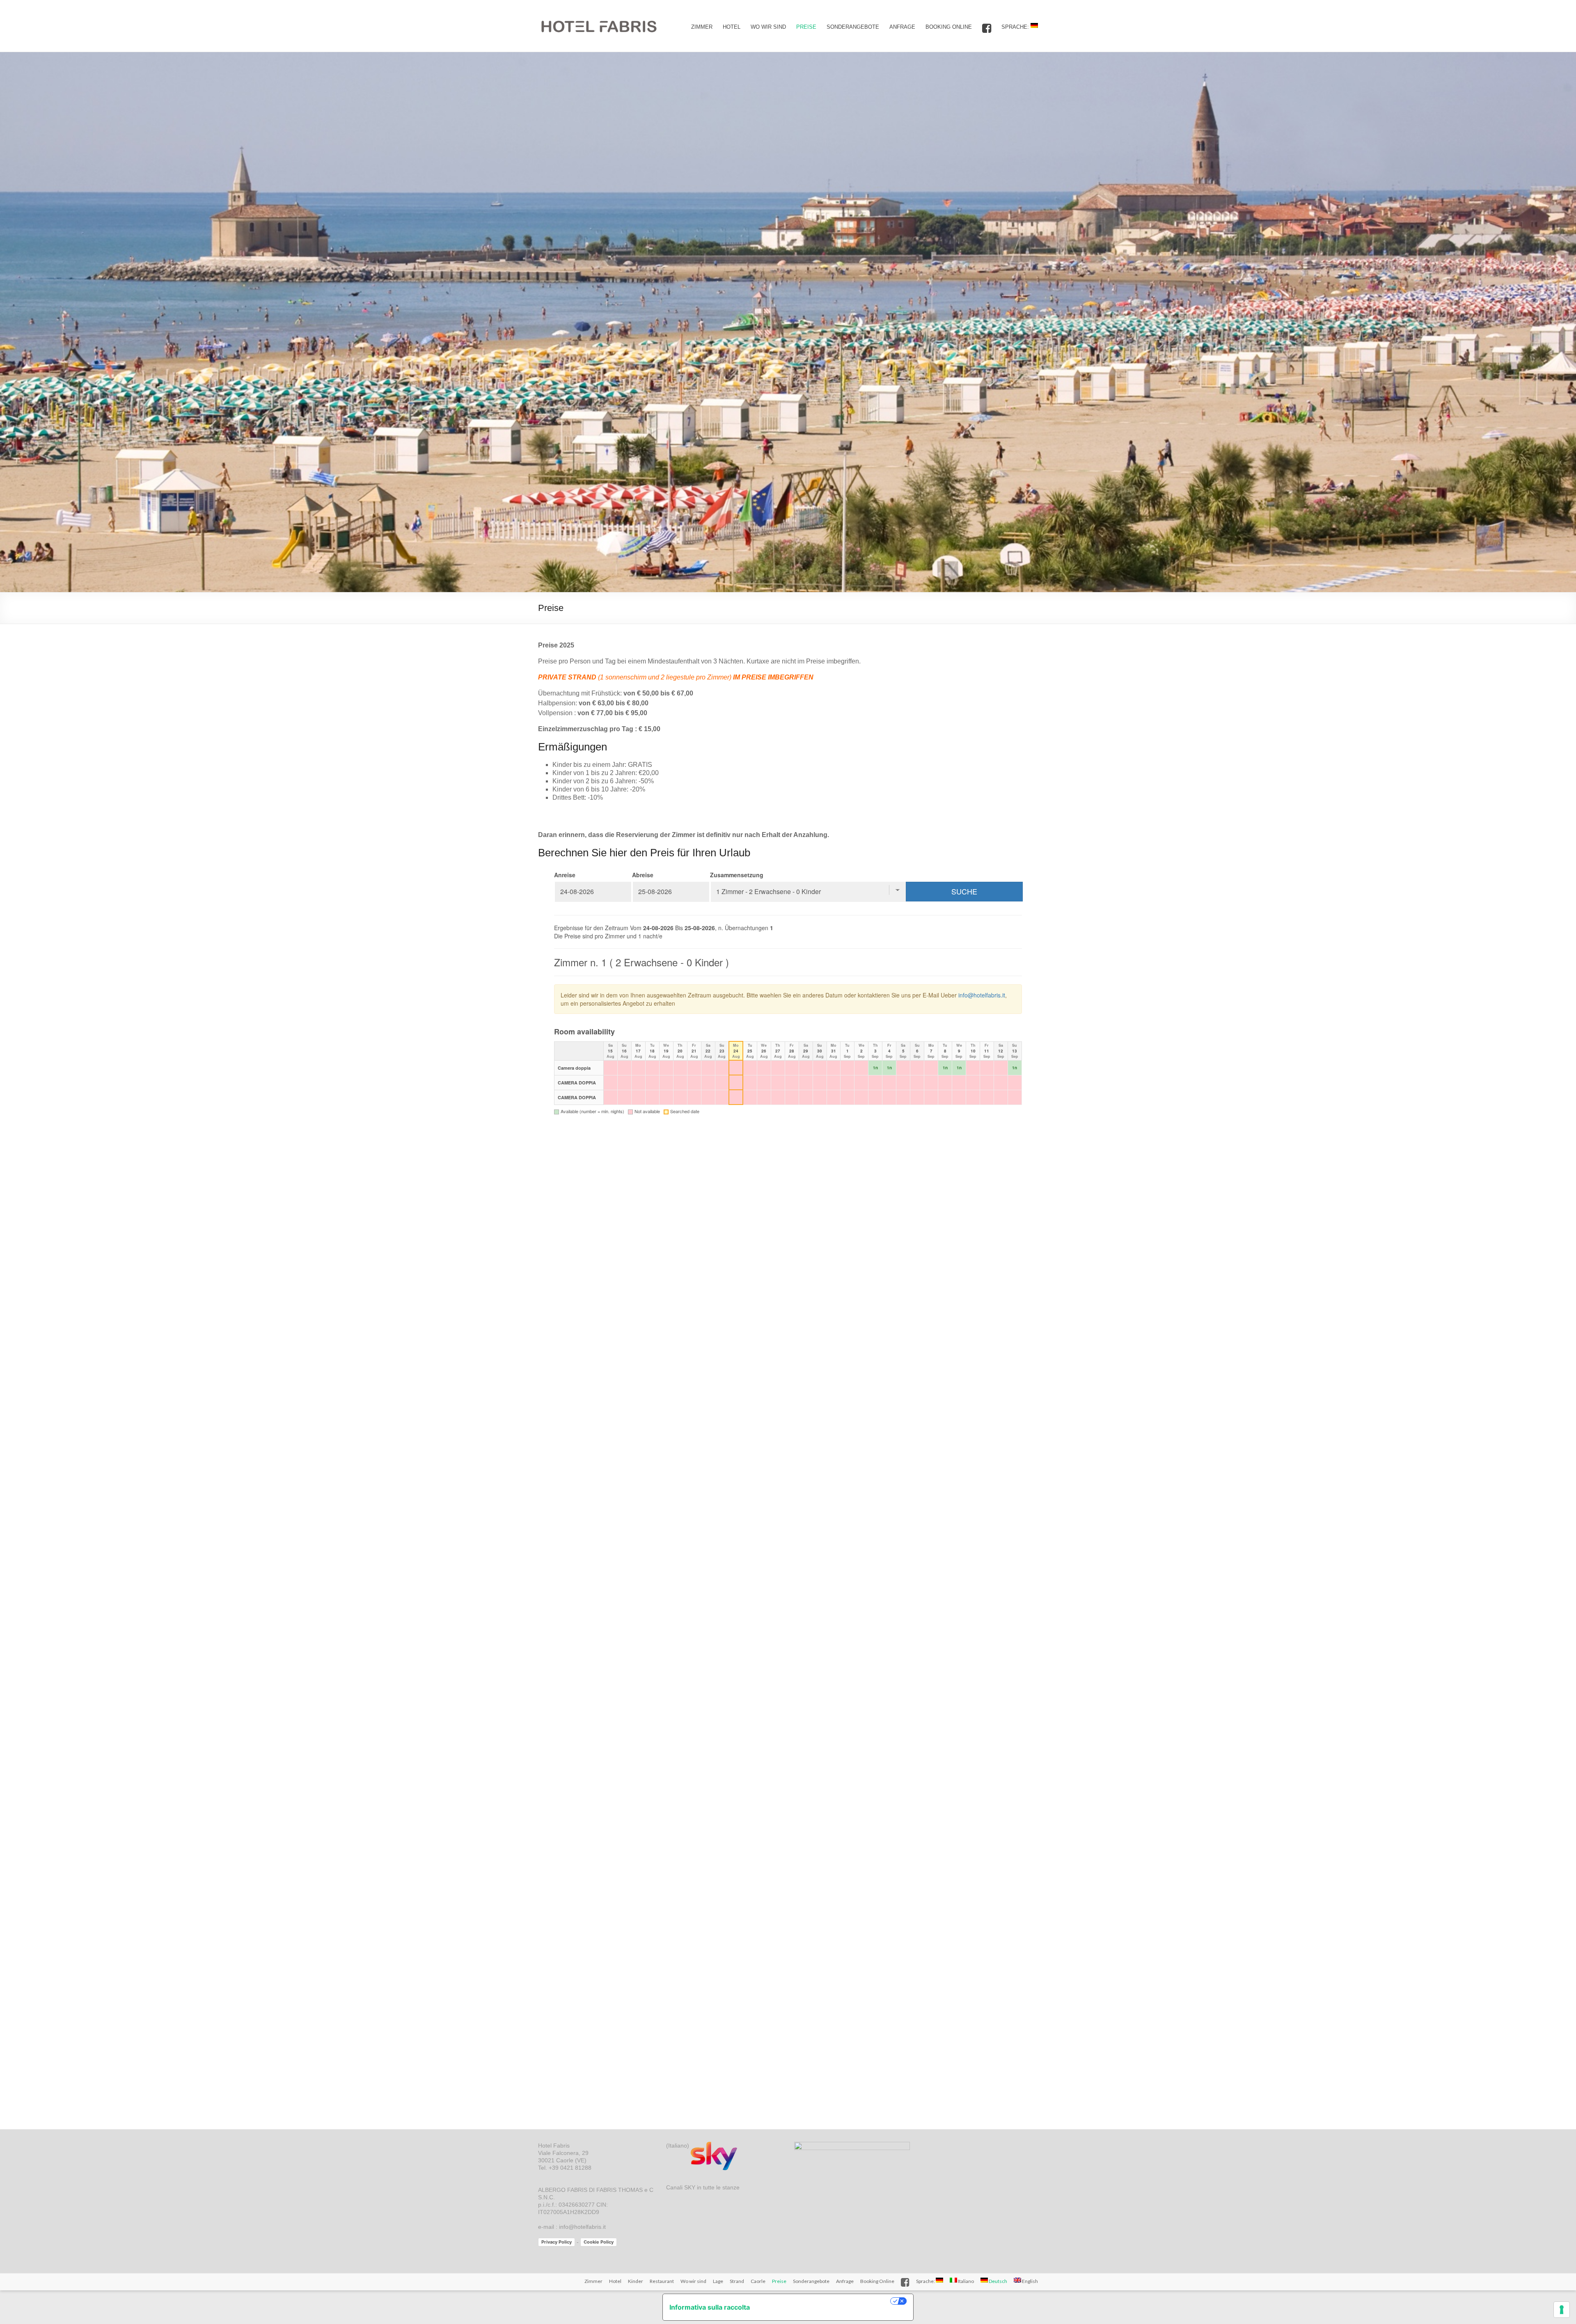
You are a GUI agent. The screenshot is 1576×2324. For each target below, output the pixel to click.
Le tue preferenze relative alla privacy (824, 2301)
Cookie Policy (599, 2242)
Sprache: (1016, 27)
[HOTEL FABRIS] (600, 10)
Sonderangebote (853, 27)
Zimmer (702, 27)
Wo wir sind (768, 27)
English (1030, 2281)
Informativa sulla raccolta (710, 2307)
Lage (718, 2281)
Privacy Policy (557, 2242)
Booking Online (949, 27)
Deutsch (998, 2281)
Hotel (732, 27)
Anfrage (902, 27)
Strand (737, 2281)
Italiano (966, 2281)
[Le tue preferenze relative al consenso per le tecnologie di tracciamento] (1562, 2310)
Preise (806, 27)
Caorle (758, 2281)
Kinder (636, 2281)
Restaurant (662, 2281)
